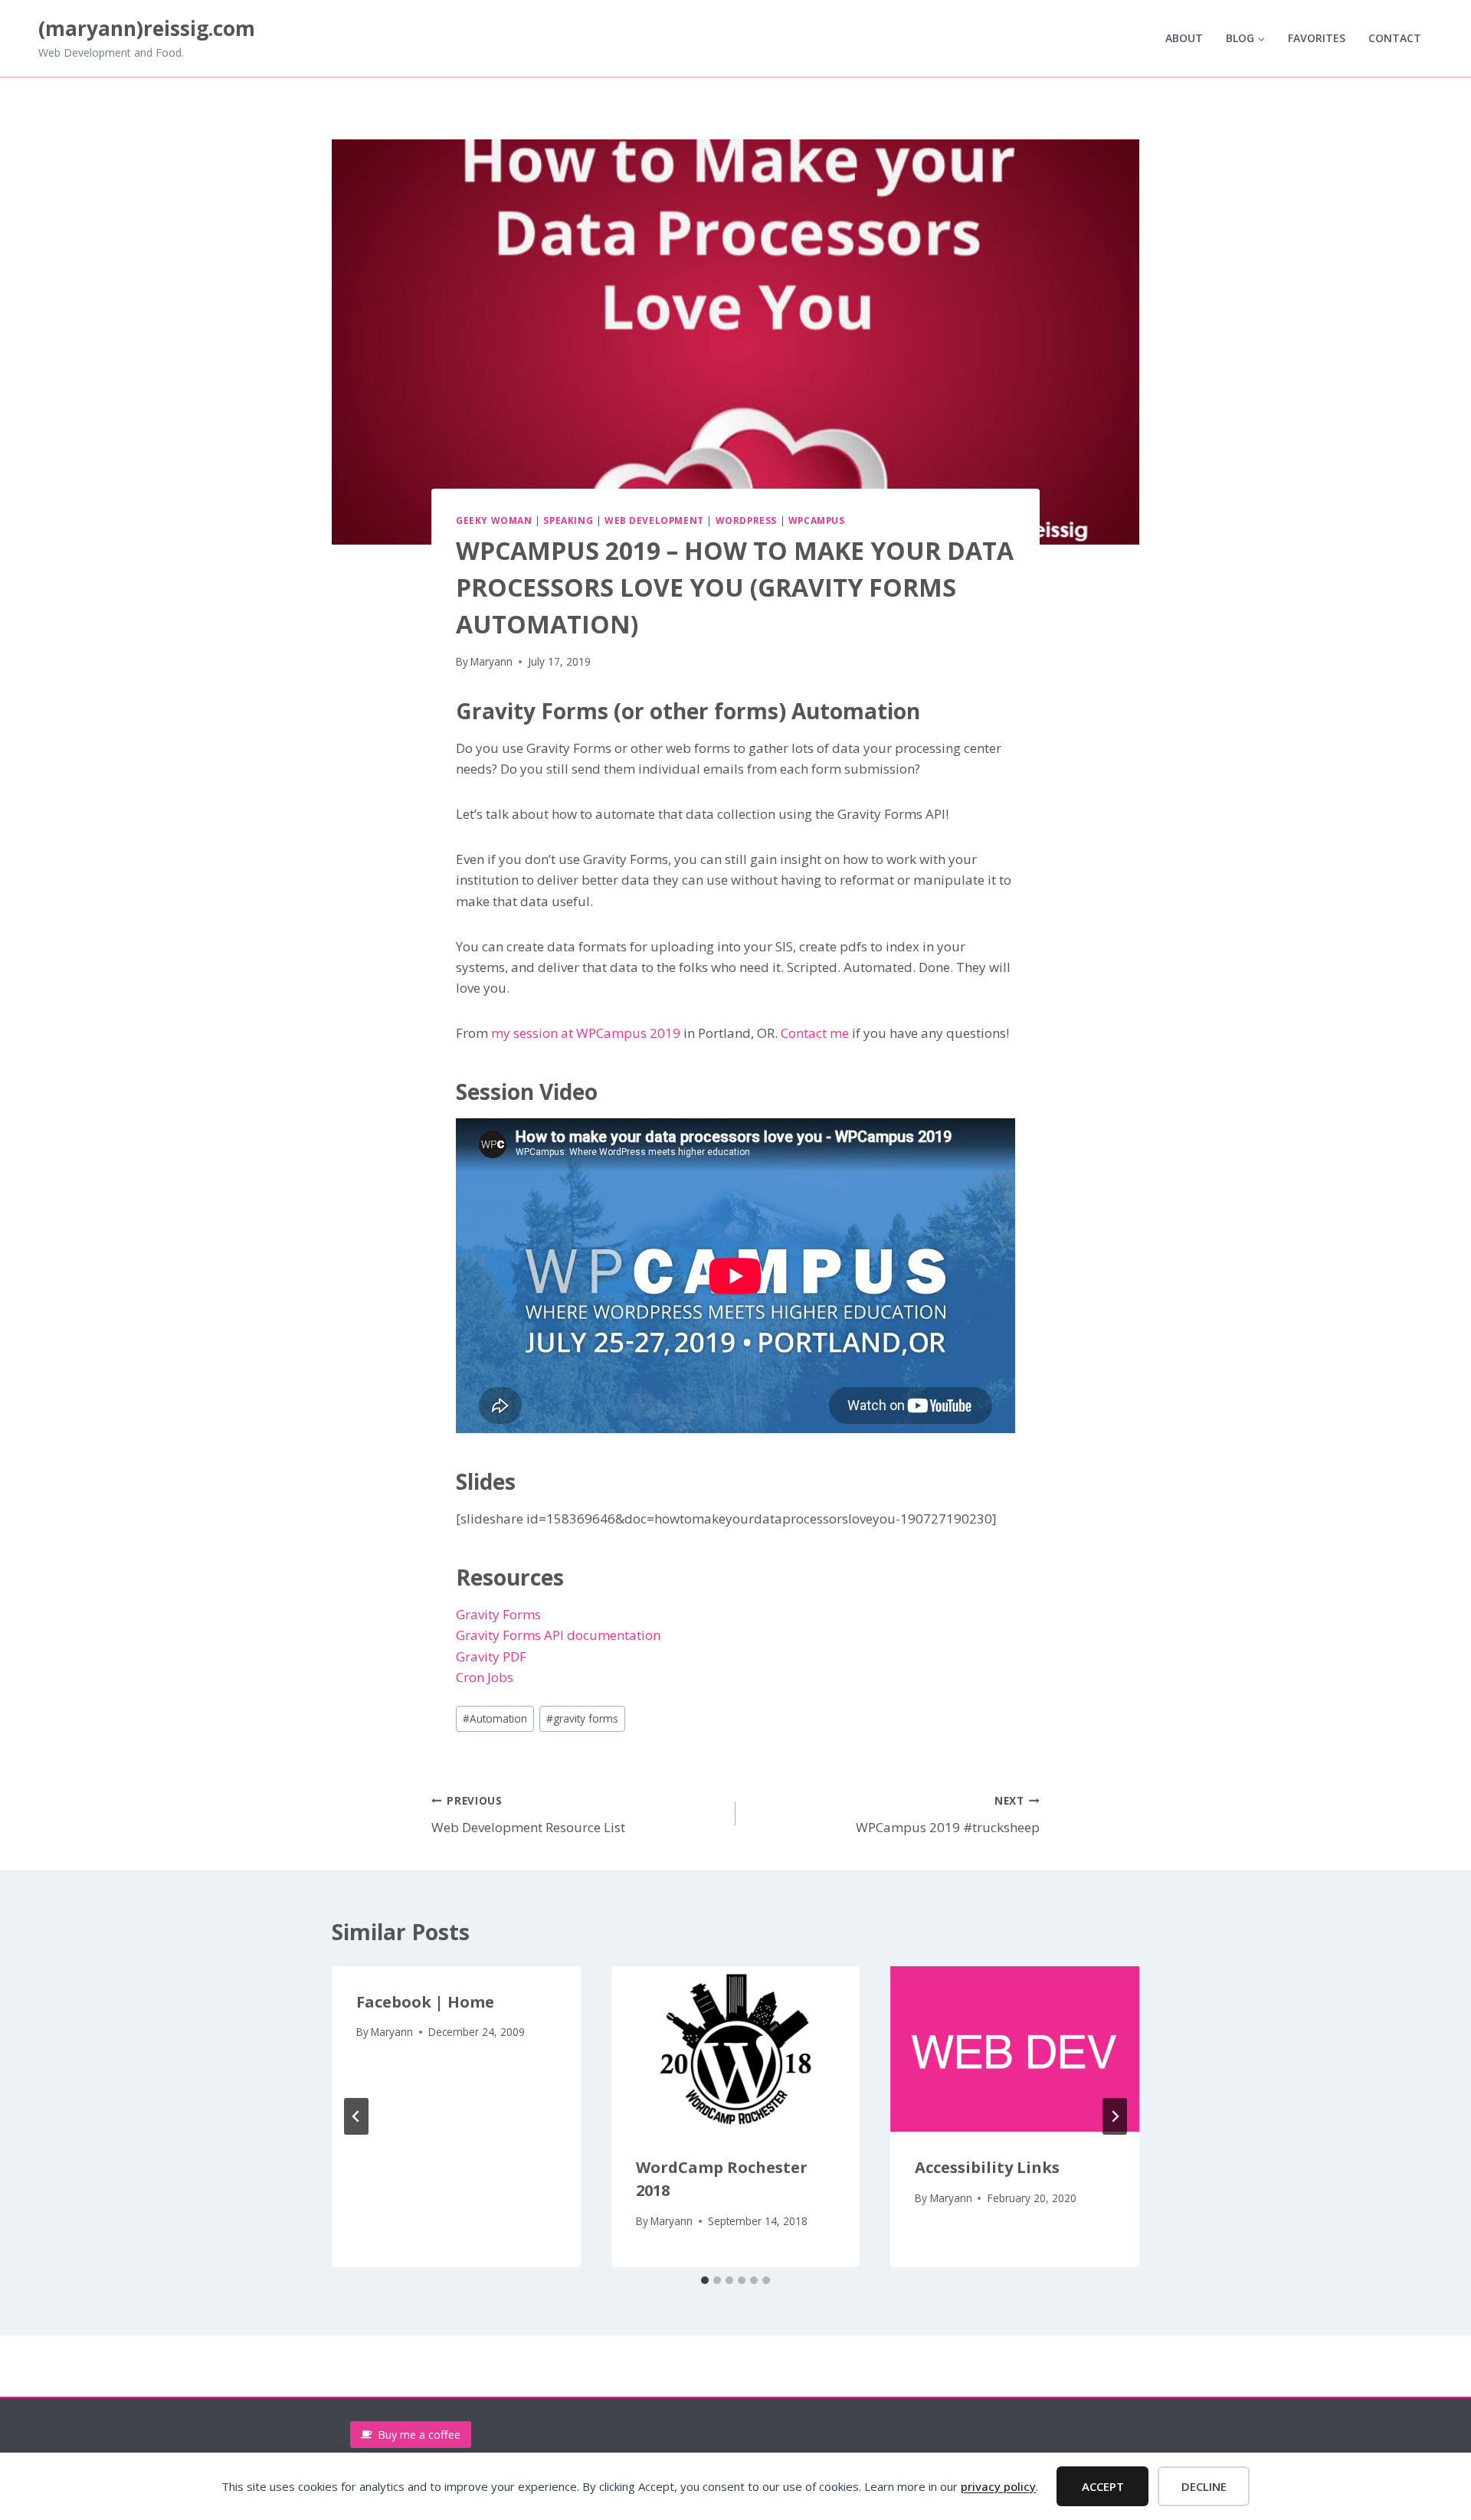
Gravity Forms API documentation (558, 1635)
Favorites (1317, 38)
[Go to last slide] (356, 2116)
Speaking (568, 520)
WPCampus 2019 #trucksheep (948, 1815)
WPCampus (817, 520)
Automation (495, 1718)
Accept (1103, 2486)
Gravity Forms (498, 1614)
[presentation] (736, 2049)
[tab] (705, 2280)
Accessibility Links (987, 2167)
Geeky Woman (494, 520)
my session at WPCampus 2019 (586, 1033)
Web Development (654, 520)
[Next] (1115, 2116)
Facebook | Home (425, 2002)
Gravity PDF (491, 1656)
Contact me (815, 1033)
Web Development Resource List (528, 1815)
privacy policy (998, 2486)
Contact (1395, 38)
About (1184, 38)
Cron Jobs (485, 1677)
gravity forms (582, 1718)
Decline (1204, 2486)
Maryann (491, 661)
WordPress (746, 520)
